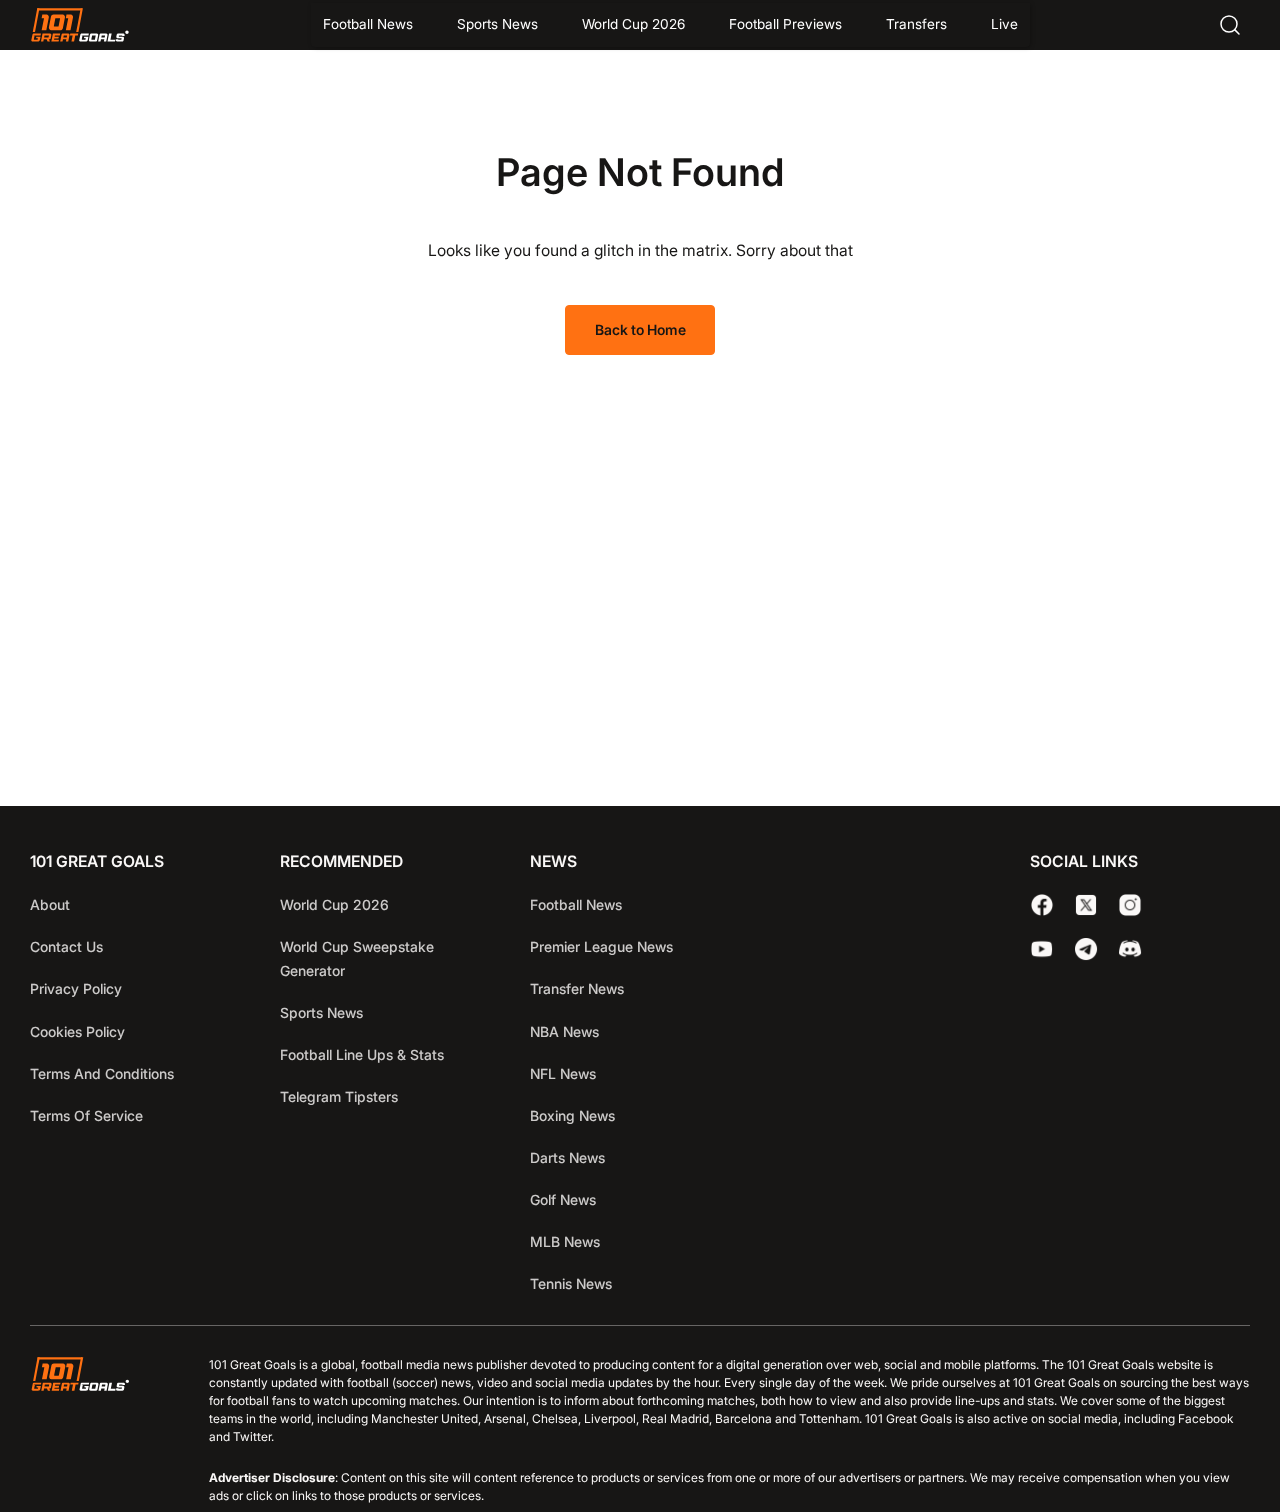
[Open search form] (1230, 25)
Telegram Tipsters (339, 1096)
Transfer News (577, 988)
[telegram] (1086, 949)
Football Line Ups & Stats (362, 1054)
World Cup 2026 (633, 24)
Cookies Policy (77, 1031)
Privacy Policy (76, 988)
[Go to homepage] (80, 25)
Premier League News (601, 946)
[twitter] (1086, 905)
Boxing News (572, 1115)
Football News (368, 24)
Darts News (567, 1157)
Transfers (916, 24)
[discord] (1130, 949)
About (50, 904)
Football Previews (785, 24)
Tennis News (571, 1283)
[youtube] (1042, 949)
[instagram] (1130, 905)
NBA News (564, 1031)
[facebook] (1042, 905)
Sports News (497, 24)
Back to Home (640, 329)
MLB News (565, 1241)
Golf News (563, 1199)
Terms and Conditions (102, 1073)
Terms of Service (86, 1115)
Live (1004, 24)
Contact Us (66, 946)
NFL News (563, 1073)
